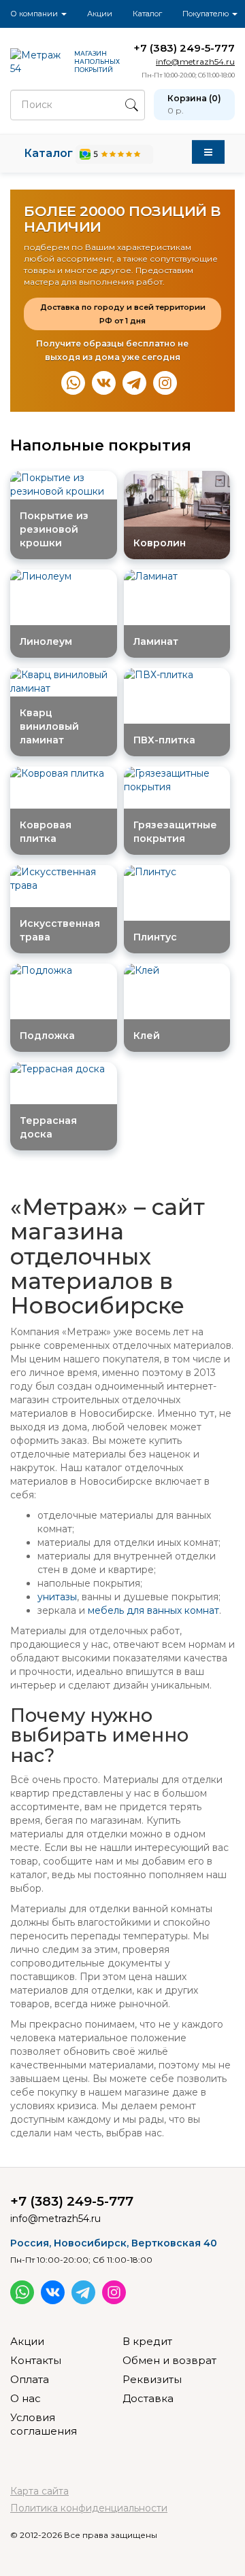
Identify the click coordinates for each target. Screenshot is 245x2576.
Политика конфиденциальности (89, 2508)
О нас (26, 2398)
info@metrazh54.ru (195, 61)
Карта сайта (39, 2491)
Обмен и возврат (169, 2360)
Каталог (147, 14)
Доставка (148, 2398)
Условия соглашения (44, 2424)
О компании (35, 14)
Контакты (36, 2360)
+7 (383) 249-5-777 (184, 48)
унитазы (57, 1597)
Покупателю (207, 14)
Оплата (30, 2379)
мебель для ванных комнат (153, 1610)
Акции (100, 14)
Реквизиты (152, 2379)
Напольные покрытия (101, 445)
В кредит (147, 2341)
